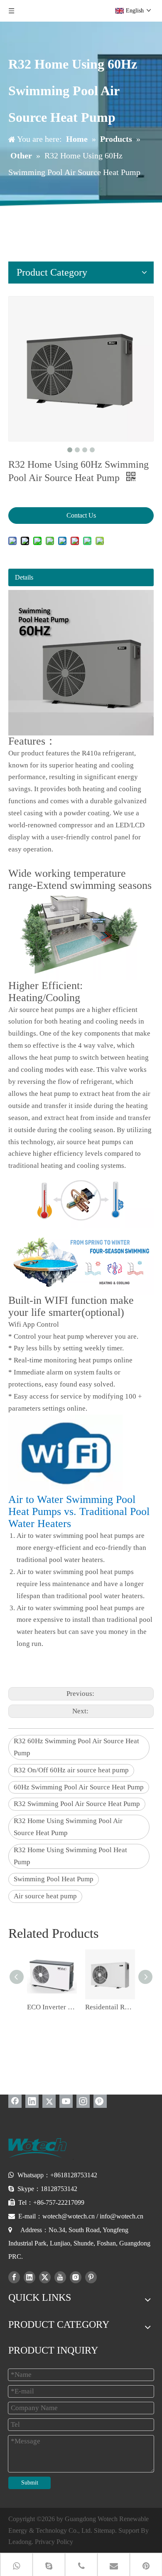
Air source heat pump (45, 1896)
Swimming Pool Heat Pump (54, 1879)
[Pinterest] (100, 2101)
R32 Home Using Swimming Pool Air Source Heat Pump (68, 1827)
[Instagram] (83, 2101)
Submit (30, 2483)
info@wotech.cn (121, 2216)
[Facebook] (15, 2101)
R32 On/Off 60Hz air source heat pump (71, 1770)
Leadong (20, 2542)
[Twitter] (49, 2101)
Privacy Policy (54, 2542)
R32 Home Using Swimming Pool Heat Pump (70, 1856)
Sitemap (104, 2530)
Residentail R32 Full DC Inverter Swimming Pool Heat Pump (110, 2007)
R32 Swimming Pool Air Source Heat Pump (77, 1804)
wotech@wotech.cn (69, 2216)
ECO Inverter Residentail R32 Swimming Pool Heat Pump (52, 2007)
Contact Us (81, 515)
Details (24, 577)
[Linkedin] (32, 2101)
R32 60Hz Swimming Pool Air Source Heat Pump (76, 1747)
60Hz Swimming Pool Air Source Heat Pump (79, 1787)
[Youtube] (66, 2101)
